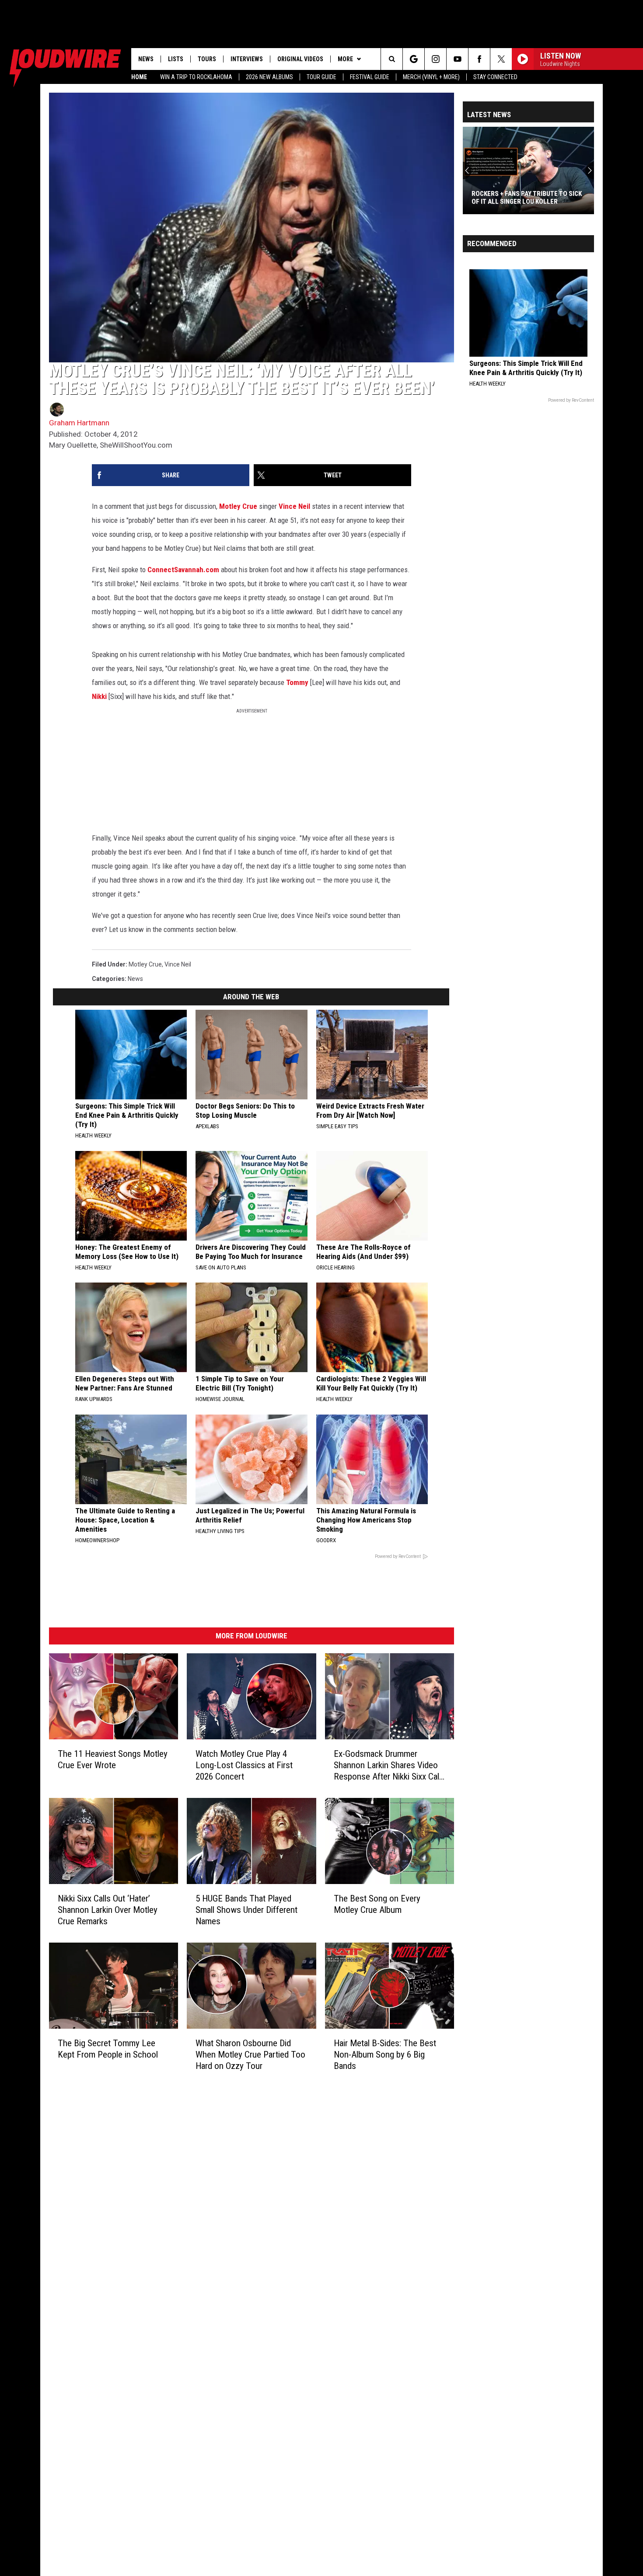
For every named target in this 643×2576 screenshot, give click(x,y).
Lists (176, 59)
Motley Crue (238, 506)
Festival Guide (370, 77)
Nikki (99, 696)
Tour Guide (321, 77)
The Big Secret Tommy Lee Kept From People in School (108, 2049)
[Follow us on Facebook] (479, 59)
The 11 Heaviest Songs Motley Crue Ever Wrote (113, 1759)
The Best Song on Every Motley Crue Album (377, 1904)
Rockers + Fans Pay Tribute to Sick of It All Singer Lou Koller (527, 198)
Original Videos (300, 59)
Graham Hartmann (79, 423)
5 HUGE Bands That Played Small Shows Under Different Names (246, 1910)
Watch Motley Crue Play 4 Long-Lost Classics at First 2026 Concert (244, 1765)
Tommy (297, 682)
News (146, 59)
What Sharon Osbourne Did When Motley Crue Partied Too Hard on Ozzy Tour (250, 2055)
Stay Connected (495, 77)
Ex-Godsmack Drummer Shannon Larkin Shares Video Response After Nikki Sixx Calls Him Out (390, 1765)
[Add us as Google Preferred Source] (414, 59)
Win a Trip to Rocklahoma (196, 77)
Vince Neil (294, 506)
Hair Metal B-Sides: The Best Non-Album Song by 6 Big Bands (385, 2055)
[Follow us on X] (501, 59)
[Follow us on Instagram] (435, 59)
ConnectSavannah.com (183, 570)
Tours (207, 59)
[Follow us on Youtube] (457, 59)
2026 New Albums (269, 77)
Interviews (247, 59)
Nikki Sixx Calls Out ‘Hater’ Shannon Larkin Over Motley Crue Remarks (108, 1910)
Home (139, 77)
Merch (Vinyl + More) (431, 77)
